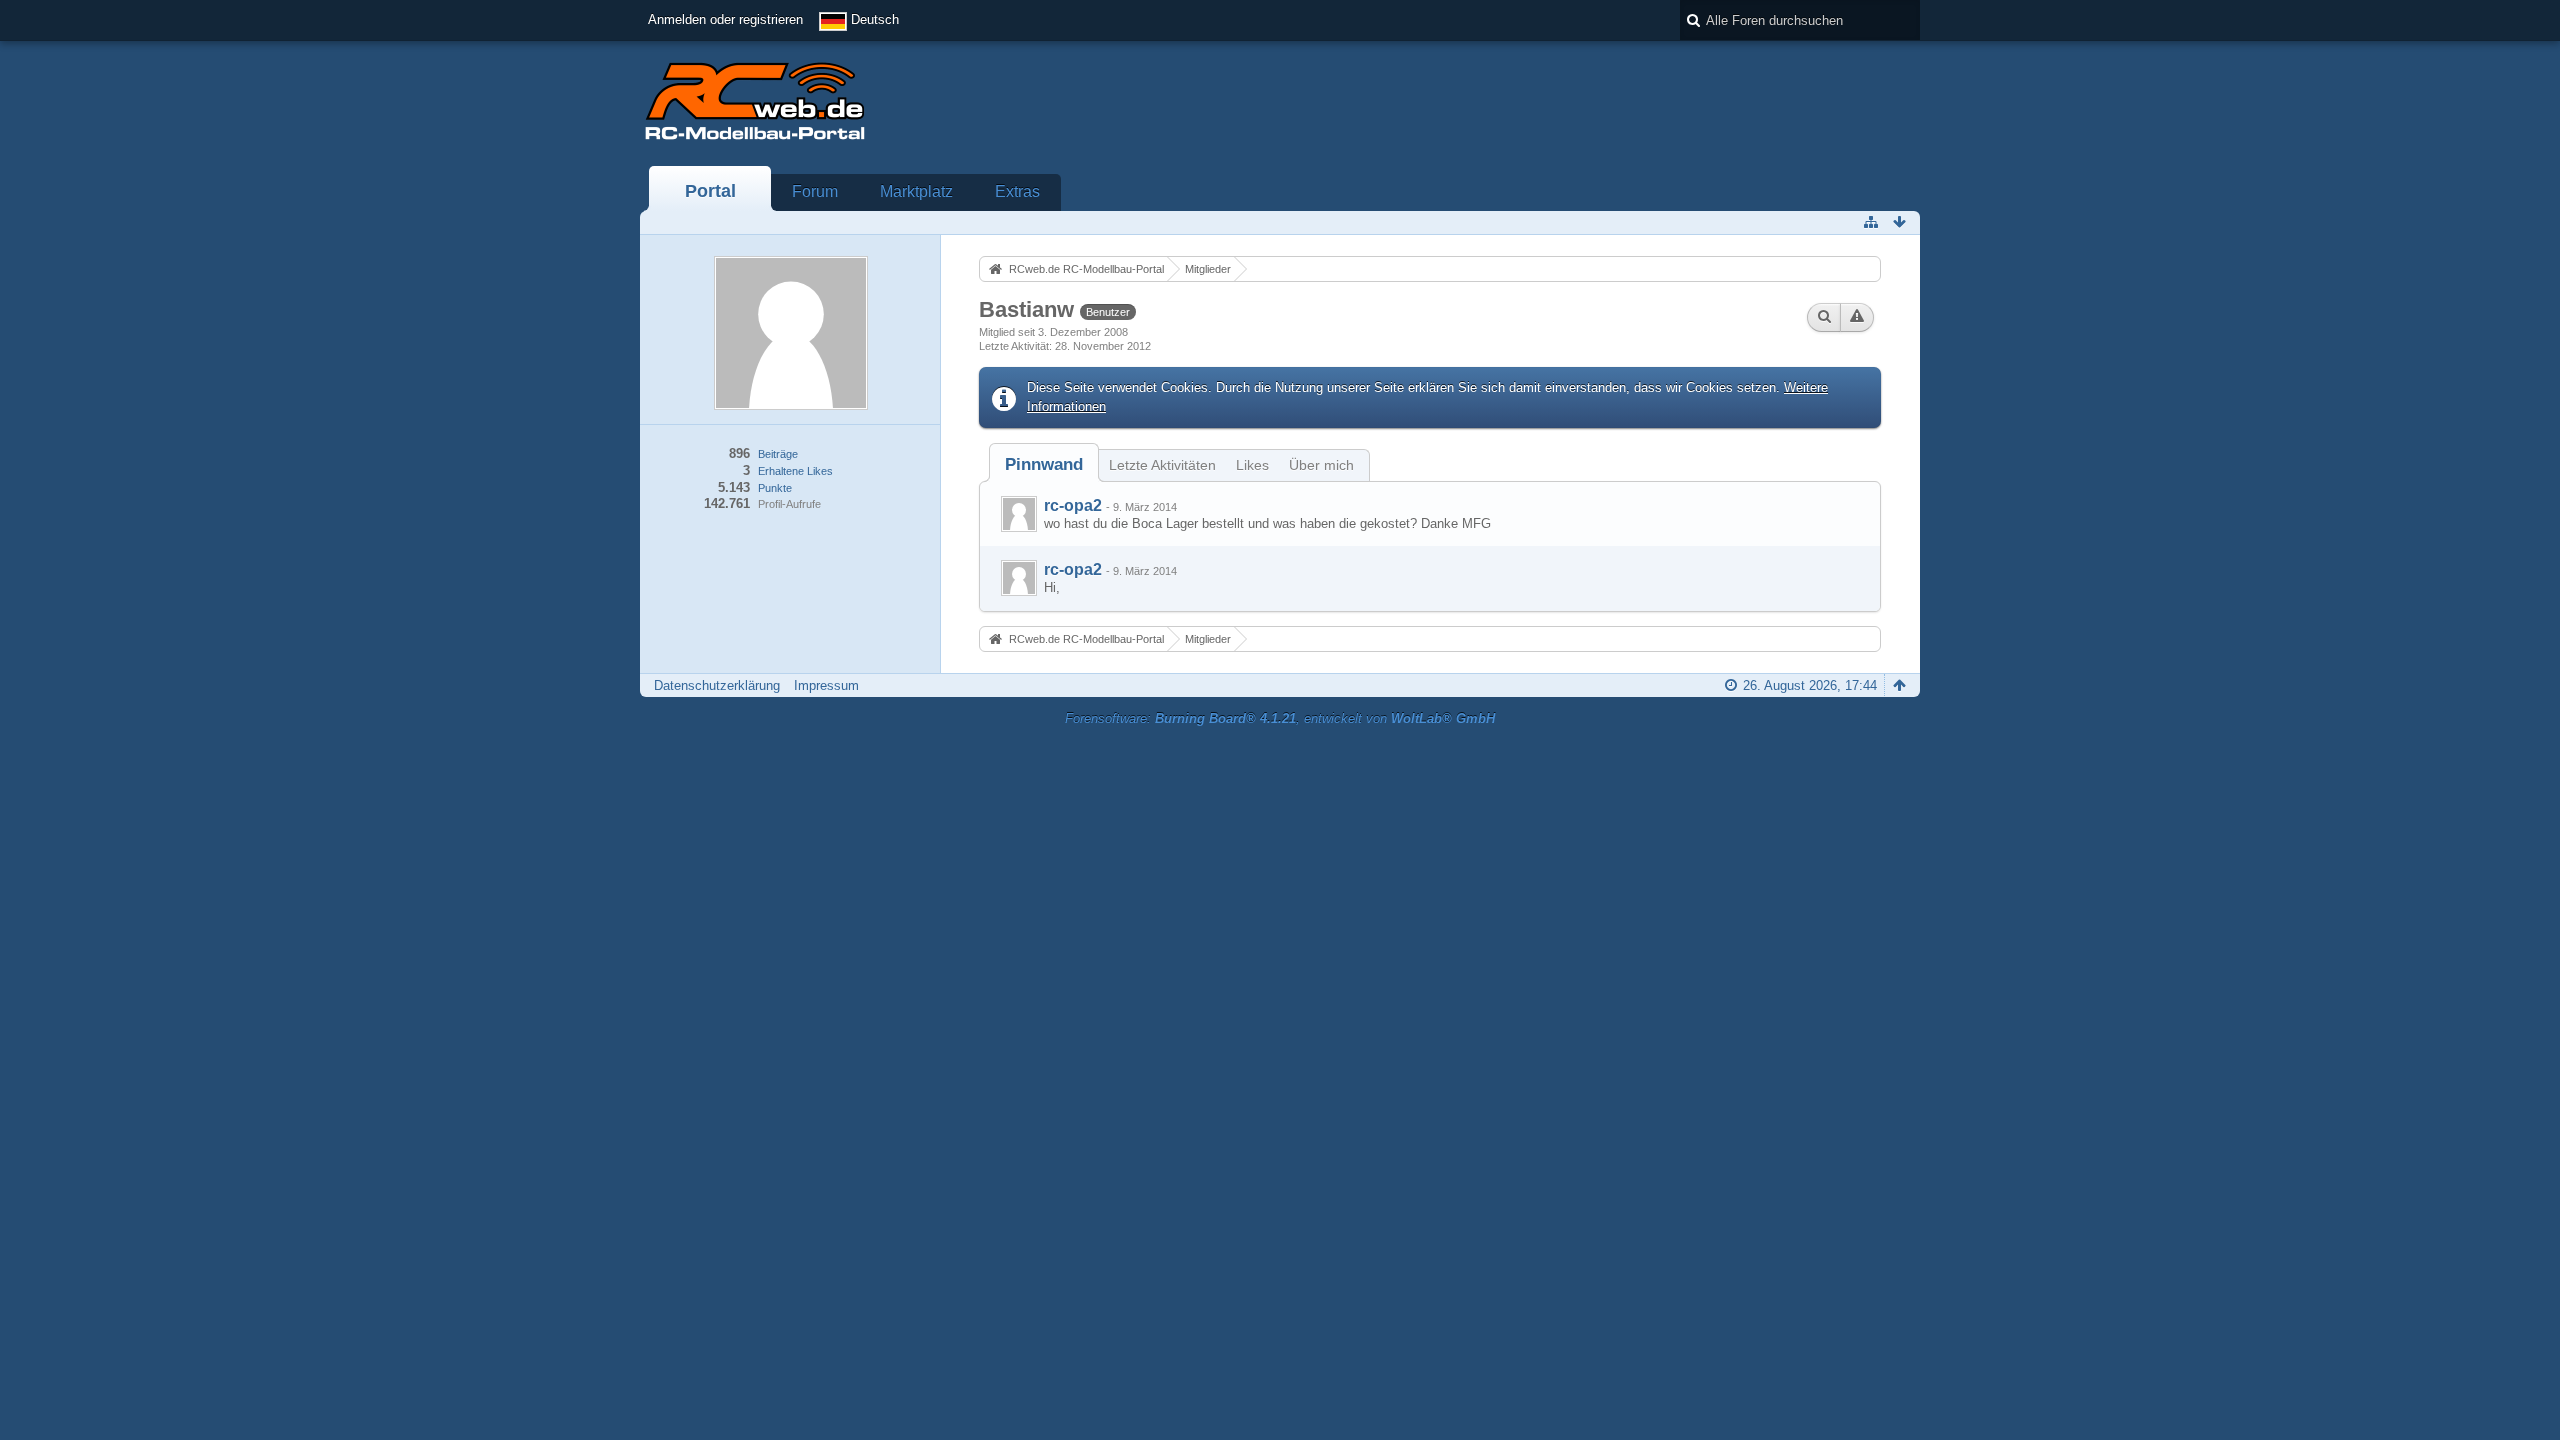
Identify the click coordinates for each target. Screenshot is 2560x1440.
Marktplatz (916, 191)
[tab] (1044, 464)
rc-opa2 (1073, 505)
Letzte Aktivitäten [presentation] (1162, 465)
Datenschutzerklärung (717, 685)
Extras (1017, 191)
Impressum (826, 685)
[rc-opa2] (1019, 514)
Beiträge (778, 454)
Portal (710, 191)
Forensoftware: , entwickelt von (1280, 718)
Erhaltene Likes (795, 471)
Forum (815, 191)
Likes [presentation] (1252, 465)
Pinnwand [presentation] (1044, 464)
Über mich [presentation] (1321, 465)
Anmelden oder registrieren (725, 19)
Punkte (775, 488)
